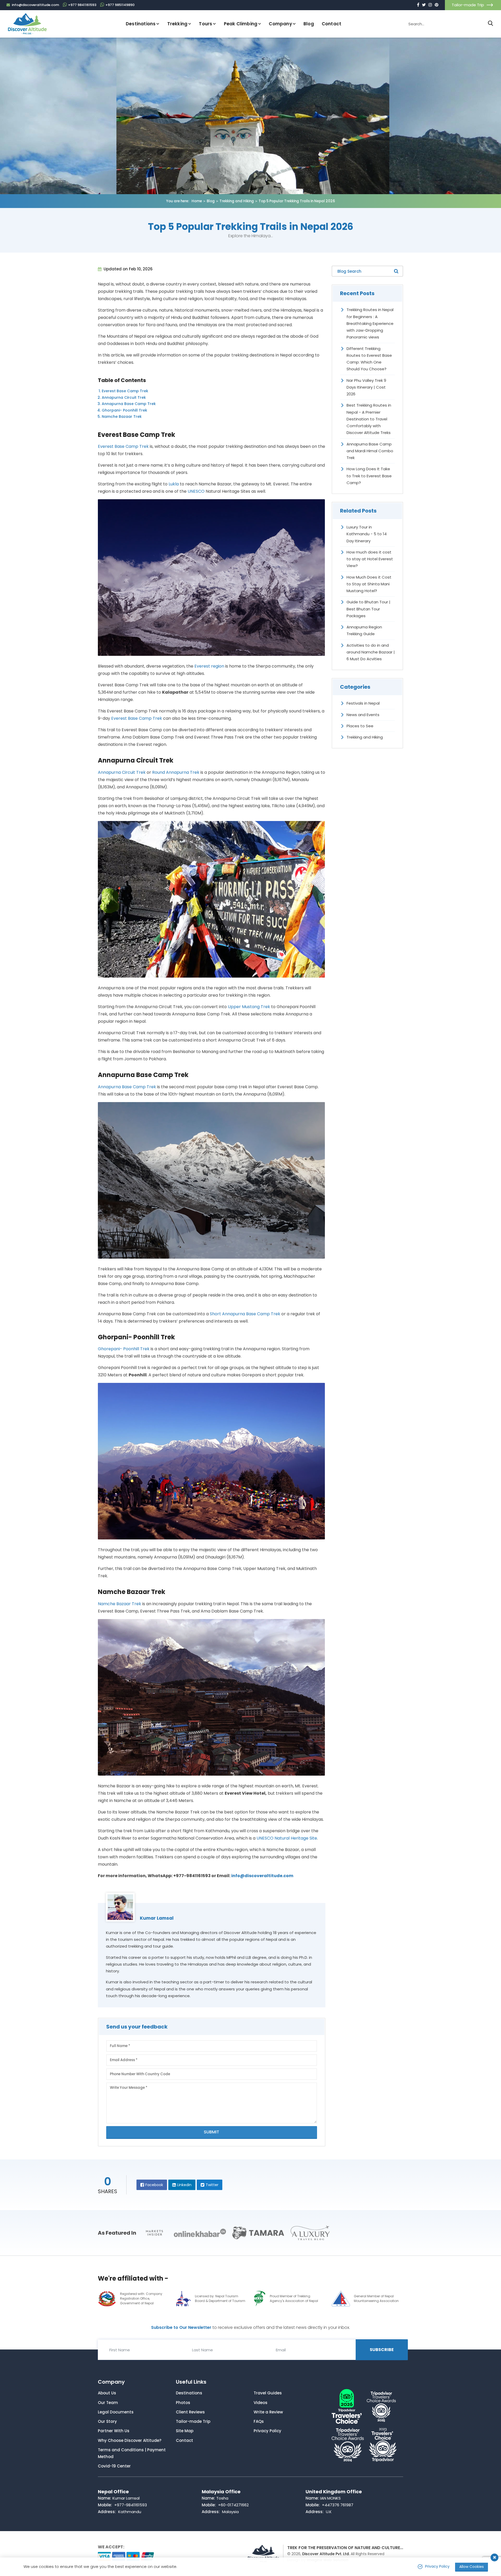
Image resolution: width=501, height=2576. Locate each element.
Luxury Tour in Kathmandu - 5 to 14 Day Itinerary (367, 534)
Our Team (108, 2403)
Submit (211, 2132)
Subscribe (382, 2350)
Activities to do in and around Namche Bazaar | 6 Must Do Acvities (371, 652)
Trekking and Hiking (237, 201)
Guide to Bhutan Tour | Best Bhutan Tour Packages (368, 609)
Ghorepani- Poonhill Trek (124, 1349)
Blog (309, 24)
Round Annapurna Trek (176, 772)
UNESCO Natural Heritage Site (287, 1838)
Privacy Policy (267, 2431)
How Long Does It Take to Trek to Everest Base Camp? (369, 476)
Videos (261, 2403)
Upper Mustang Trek (249, 1007)
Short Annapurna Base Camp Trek (246, 1314)
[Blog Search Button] (396, 271)
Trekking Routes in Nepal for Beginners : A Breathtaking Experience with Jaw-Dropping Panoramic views (370, 323)
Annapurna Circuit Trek (124, 397)
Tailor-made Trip (468, 5)
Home (197, 201)
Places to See (360, 726)
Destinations (189, 2393)
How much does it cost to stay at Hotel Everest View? (370, 559)
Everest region (209, 666)
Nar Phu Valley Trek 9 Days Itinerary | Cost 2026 (366, 387)
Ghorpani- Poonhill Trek (124, 410)
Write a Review (268, 2412)
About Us (107, 2393)
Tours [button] (205, 24)
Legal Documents (116, 2412)
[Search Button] (491, 24)
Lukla (174, 484)
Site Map (185, 2431)
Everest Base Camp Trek (125, 391)
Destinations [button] (141, 24)
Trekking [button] (177, 24)
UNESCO (196, 491)
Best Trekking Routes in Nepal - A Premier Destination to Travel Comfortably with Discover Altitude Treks (369, 419)
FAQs (259, 2421)
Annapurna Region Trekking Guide (364, 630)
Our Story (107, 2421)
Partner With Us (114, 2431)
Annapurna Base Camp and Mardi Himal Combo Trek (370, 451)
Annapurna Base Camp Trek (129, 404)
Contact (332, 24)
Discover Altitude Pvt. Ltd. (326, 2554)
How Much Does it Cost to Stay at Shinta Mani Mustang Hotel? (369, 584)
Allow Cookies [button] (472, 2567)
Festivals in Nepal (363, 703)
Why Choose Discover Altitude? (130, 2440)
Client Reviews (190, 2412)
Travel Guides (268, 2393)
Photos (183, 2403)
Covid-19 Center (114, 2466)
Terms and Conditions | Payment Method (132, 2453)
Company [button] (280, 24)
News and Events (363, 715)
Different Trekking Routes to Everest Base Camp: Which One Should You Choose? (369, 359)
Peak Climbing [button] (241, 24)
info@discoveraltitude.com (262, 1876)
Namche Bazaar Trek (122, 417)
